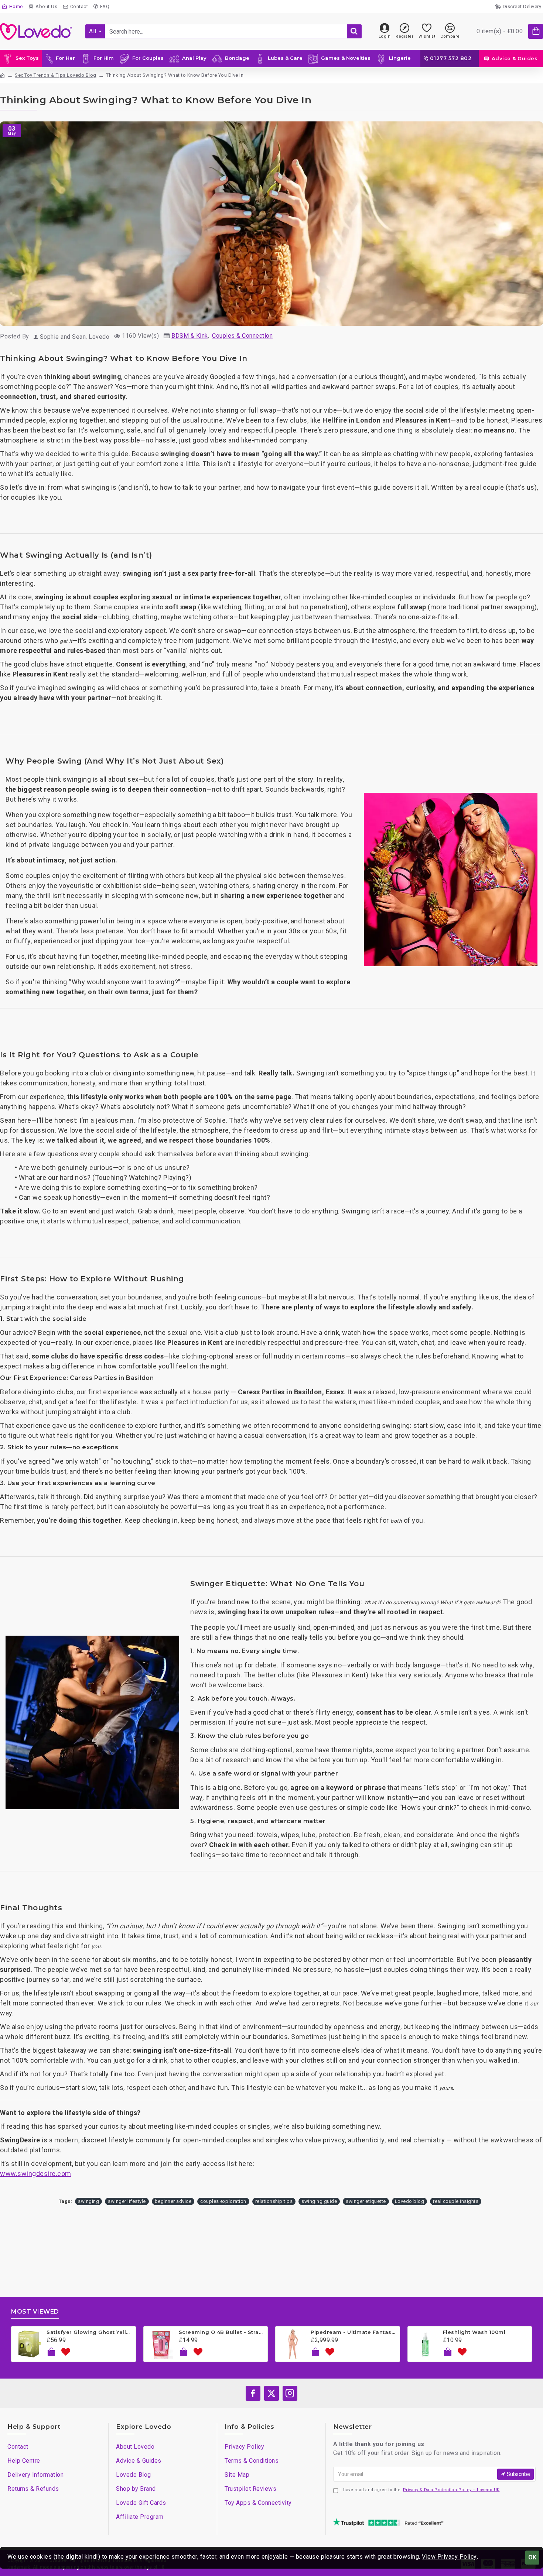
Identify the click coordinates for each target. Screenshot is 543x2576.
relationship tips (274, 2201)
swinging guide (319, 2201)
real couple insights (456, 2201)
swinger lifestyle (127, 2201)
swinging (88, 2201)
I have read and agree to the (420, 2490)
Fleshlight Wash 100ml (474, 2332)
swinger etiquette (366, 2201)
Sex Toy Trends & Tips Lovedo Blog (56, 75)
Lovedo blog (410, 2201)
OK (532, 2557)
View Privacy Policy (449, 2557)
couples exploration (223, 2201)
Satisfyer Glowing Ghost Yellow (90, 2332)
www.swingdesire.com (36, 2174)
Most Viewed (35, 2312)
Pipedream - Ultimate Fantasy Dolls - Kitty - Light (354, 2332)
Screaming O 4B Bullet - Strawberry (222, 2332)
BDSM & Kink (190, 336)
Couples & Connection (242, 336)
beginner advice (173, 2201)
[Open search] (354, 31)
